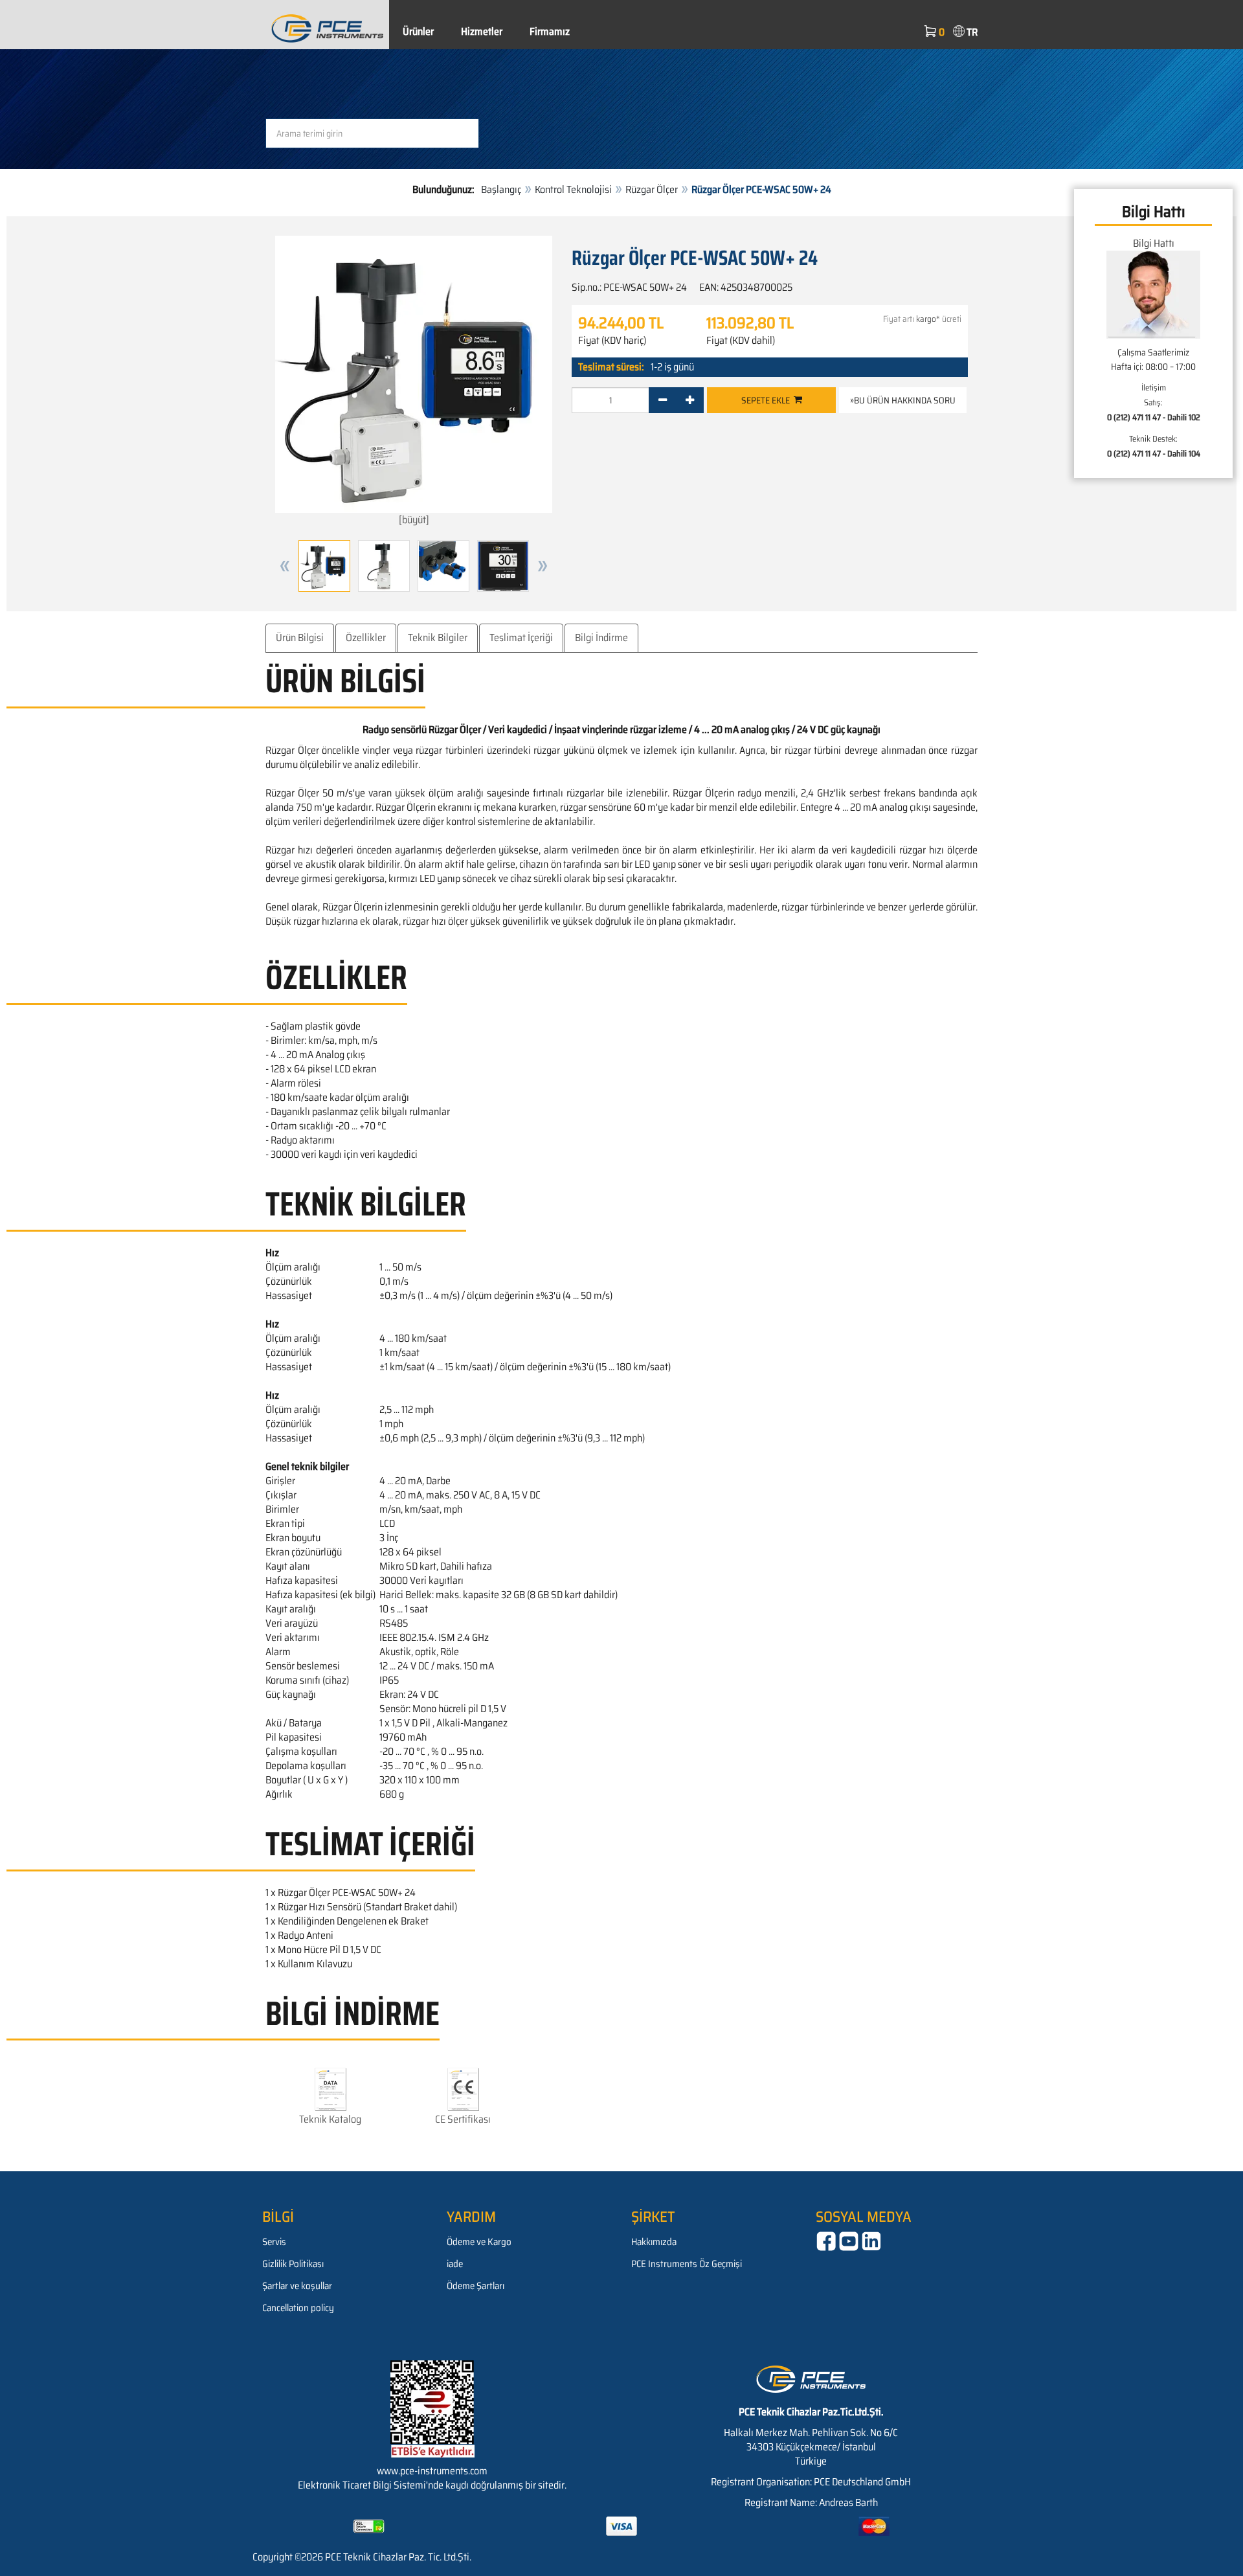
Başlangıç (501, 189)
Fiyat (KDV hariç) (612, 341)
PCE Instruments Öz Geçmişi (687, 2264)
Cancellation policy (298, 2308)
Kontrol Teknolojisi (573, 189)
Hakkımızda (654, 2242)
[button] (285, 566)
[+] (690, 400)
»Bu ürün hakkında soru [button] (903, 400)
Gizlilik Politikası (293, 2264)
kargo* (928, 319)
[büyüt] (414, 520)
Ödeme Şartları (476, 2286)
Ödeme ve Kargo (479, 2242)
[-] (663, 400)
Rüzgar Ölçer (652, 189)
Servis (274, 2242)
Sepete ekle (767, 400)
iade (455, 2264)
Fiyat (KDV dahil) (741, 341)
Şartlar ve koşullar (297, 2286)
